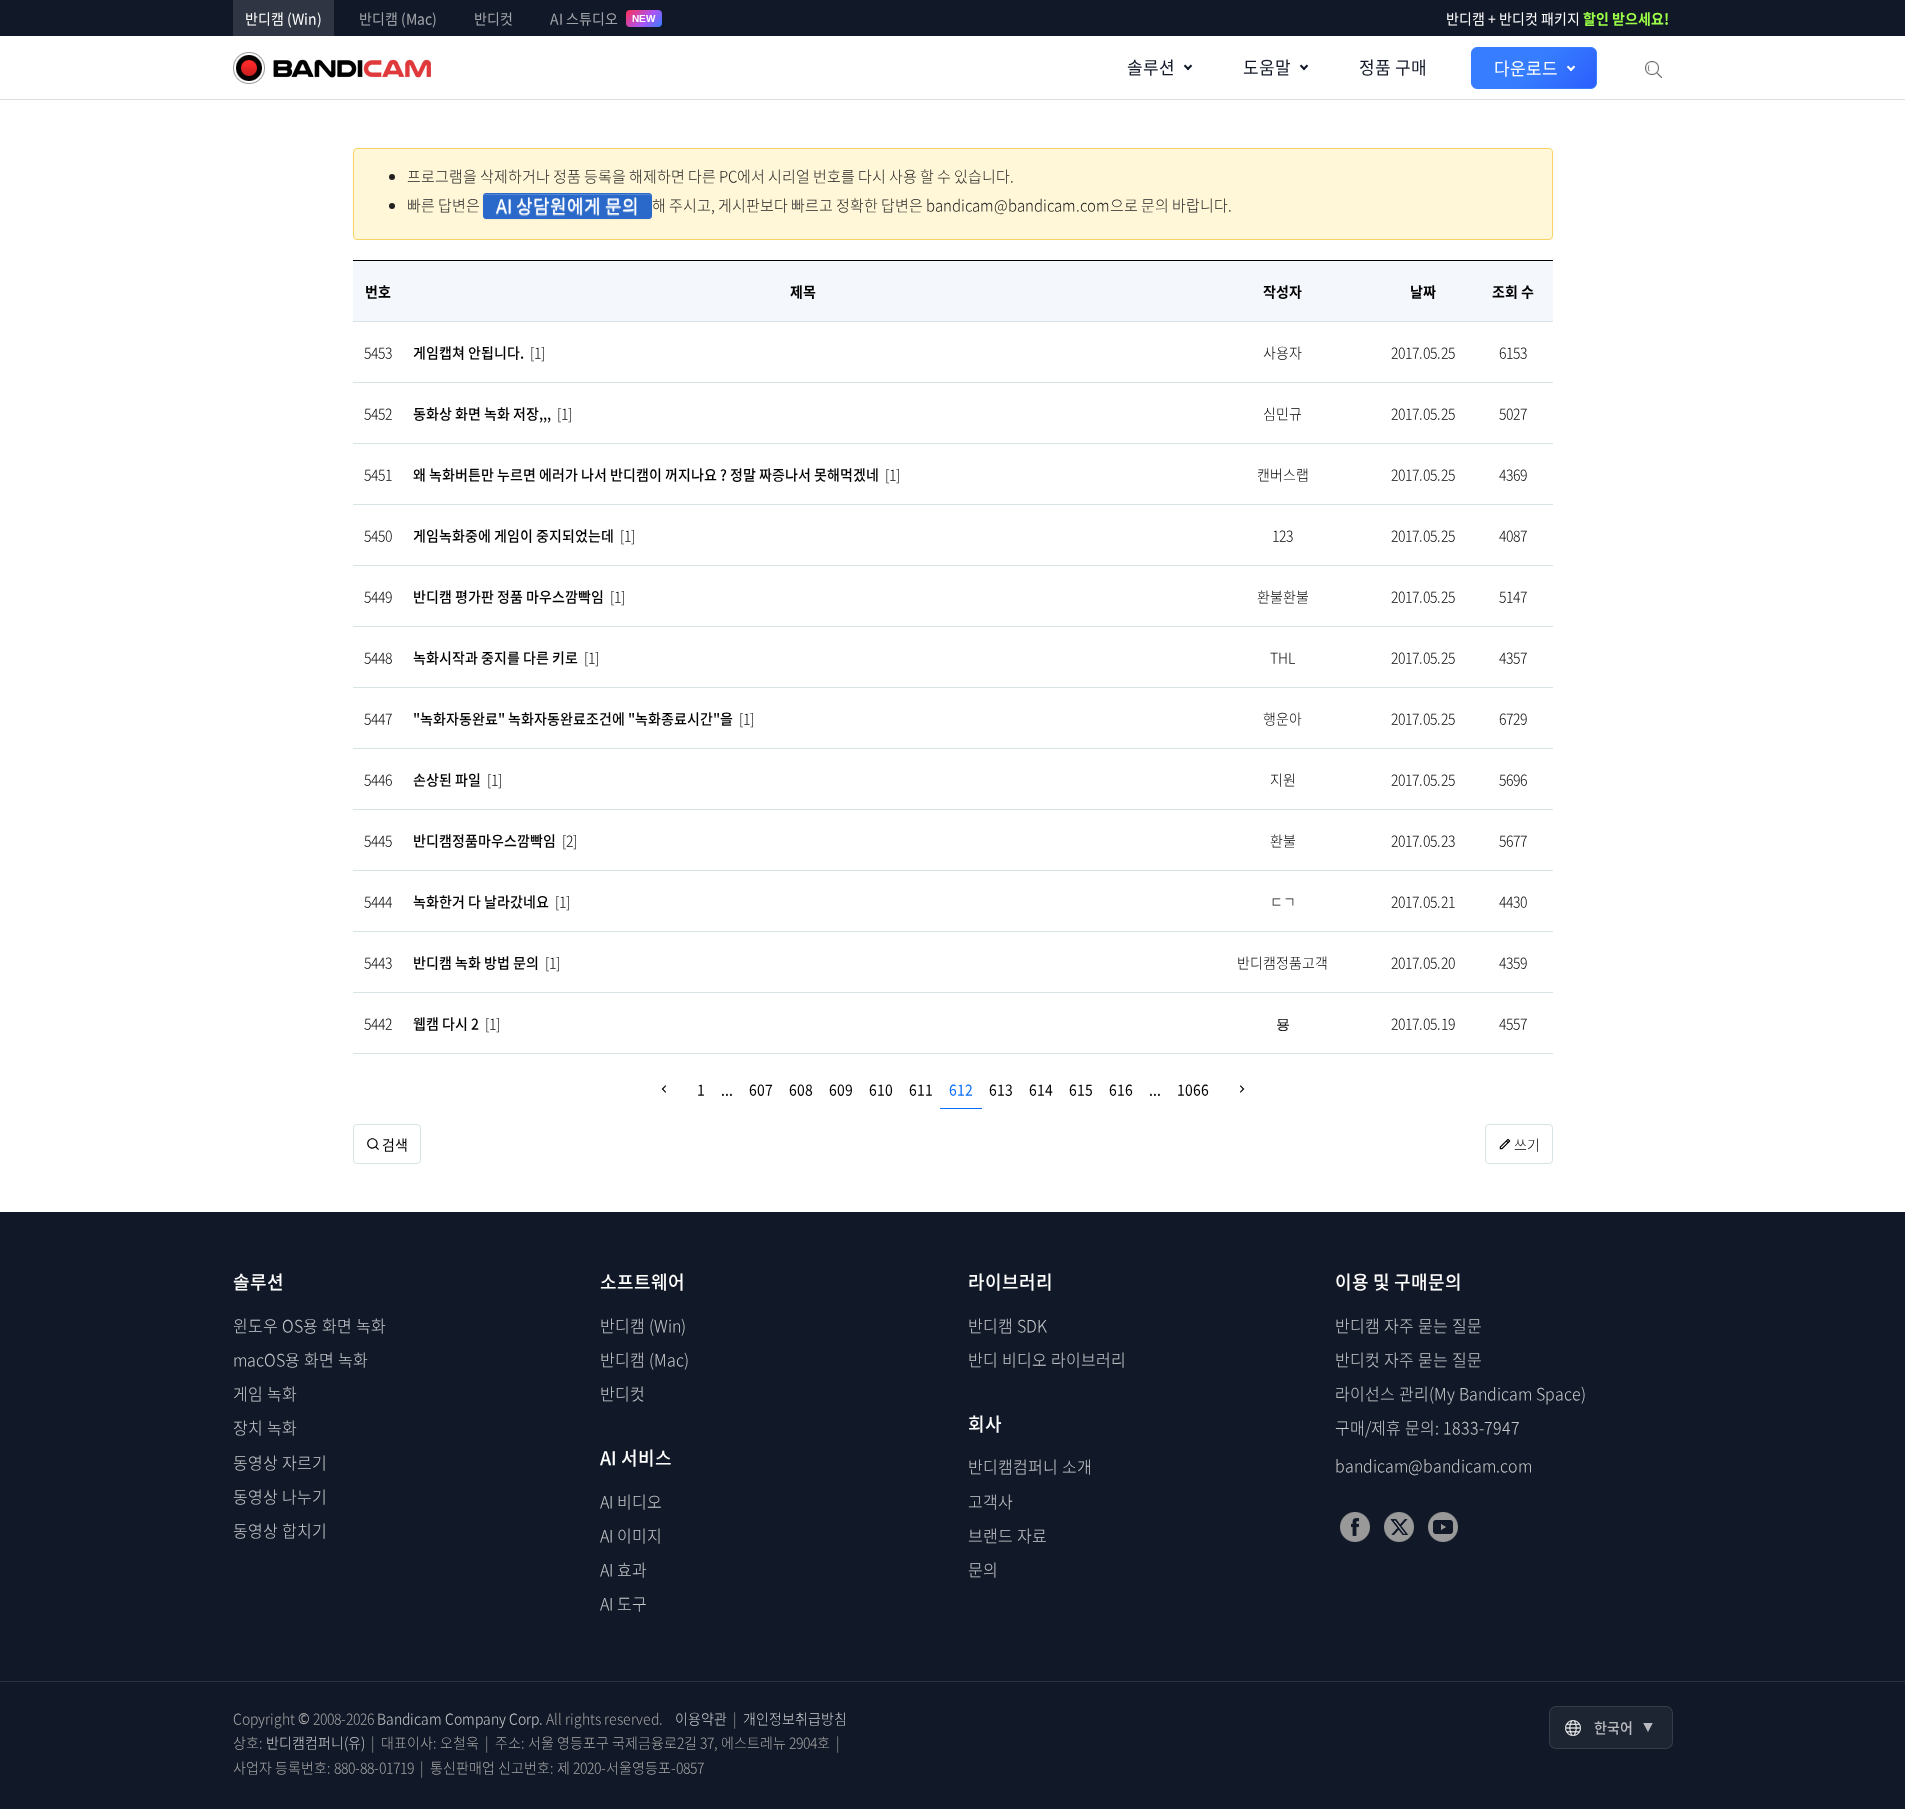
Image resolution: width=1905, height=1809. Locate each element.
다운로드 (1526, 67)
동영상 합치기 (280, 1530)
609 (841, 1089)
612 (961, 1089)
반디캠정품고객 (1282, 962)
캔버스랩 (1283, 474)
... (727, 1089)
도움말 (1267, 66)
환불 (1283, 840)
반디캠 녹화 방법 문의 (476, 962)
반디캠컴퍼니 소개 (1030, 1466)
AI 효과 (623, 1569)
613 (1001, 1089)
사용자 (1282, 352)
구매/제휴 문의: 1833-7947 (1427, 1427)
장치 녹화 (265, 1427)
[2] (569, 840)
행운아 (1282, 718)
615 (1081, 1089)
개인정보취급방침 (795, 1718)
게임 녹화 (265, 1393)
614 (1041, 1089)
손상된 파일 (447, 779)
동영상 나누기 (280, 1496)
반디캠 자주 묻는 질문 (1408, 1325)
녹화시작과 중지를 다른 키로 (495, 657)
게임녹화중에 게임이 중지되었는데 (513, 535)
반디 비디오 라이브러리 (1047, 1359)
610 (881, 1089)
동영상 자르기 (280, 1462)
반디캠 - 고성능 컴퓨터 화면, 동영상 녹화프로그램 (332, 68)
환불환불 (1283, 596)
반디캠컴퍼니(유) (315, 1742)
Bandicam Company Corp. (460, 1718)
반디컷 (493, 18)
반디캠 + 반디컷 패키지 (1558, 18)
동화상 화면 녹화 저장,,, (482, 413)
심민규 (1282, 413)
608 (801, 1089)
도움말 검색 (1652, 68)
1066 (1193, 1089)
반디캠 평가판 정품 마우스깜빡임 (508, 596)
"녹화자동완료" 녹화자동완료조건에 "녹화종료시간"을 (573, 718)
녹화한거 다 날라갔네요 (481, 901)
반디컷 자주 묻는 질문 (1408, 1359)
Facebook (1355, 1527)
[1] (537, 352)
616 (1121, 1089)
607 (761, 1089)
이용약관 (701, 1718)
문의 (983, 1569)
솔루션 (1151, 66)
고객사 (990, 1501)
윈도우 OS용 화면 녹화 (309, 1325)
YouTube (1443, 1527)
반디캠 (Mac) (398, 18)
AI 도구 (623, 1603)
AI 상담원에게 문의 (567, 206)
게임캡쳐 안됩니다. (468, 352)
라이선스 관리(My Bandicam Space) (1460, 1393)
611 (921, 1089)
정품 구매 (1393, 66)
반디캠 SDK (1007, 1325)
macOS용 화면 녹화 (300, 1359)
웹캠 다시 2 (446, 1023)
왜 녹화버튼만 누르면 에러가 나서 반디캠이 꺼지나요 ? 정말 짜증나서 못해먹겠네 (646, 474)
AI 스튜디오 (603, 18)
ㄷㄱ (1283, 901)
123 (1282, 535)
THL (1282, 657)
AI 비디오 (631, 1501)
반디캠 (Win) (283, 18)
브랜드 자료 (1007, 1535)
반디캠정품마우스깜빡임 (484, 840)
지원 (1283, 779)
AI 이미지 (631, 1535)
